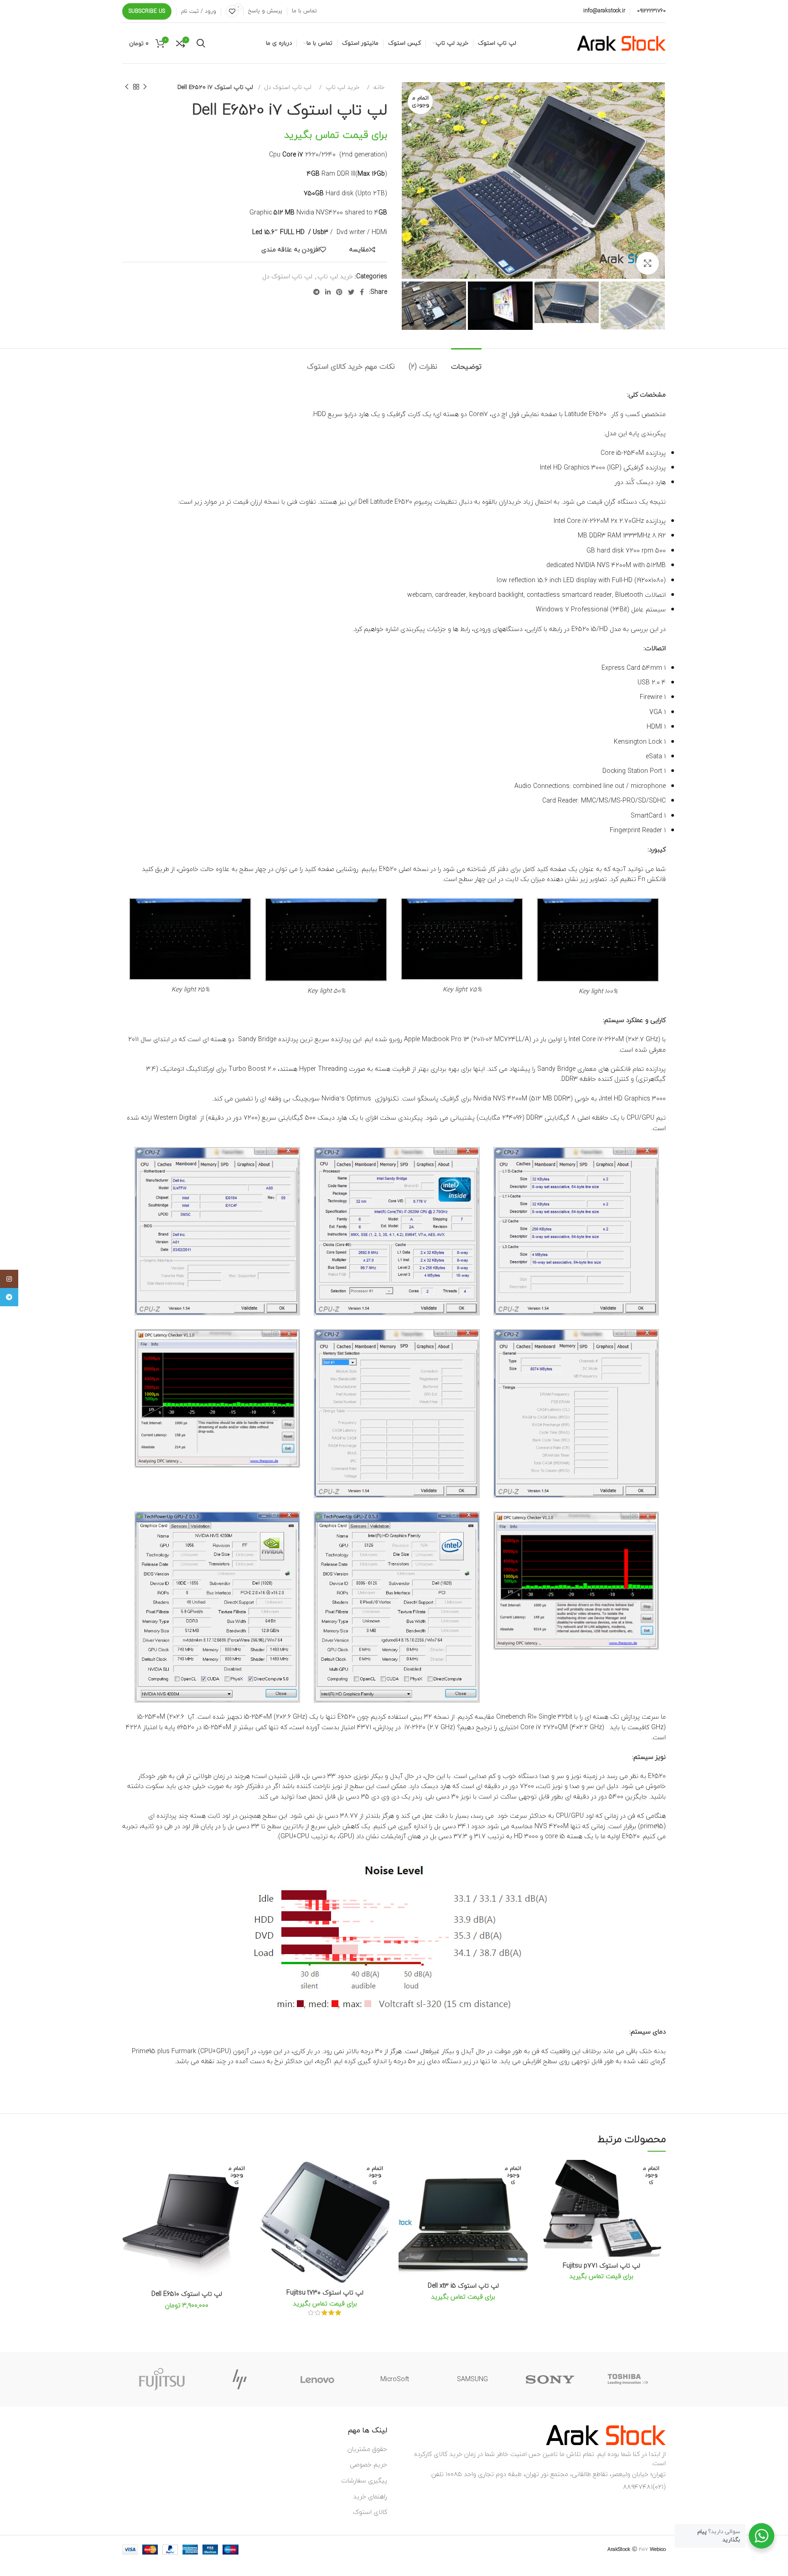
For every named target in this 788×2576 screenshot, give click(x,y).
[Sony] (550, 2379)
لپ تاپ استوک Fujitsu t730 (325, 2292)
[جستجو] (201, 43)
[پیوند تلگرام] (316, 292)
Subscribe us (147, 11)
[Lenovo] (317, 2379)
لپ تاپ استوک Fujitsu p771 (601, 2266)
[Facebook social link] (362, 292)
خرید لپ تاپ (342, 87)
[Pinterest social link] (339, 292)
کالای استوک (370, 2512)
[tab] (466, 362)
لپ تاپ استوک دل (287, 87)
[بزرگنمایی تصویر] (648, 263)
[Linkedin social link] (328, 292)
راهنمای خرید (370, 2496)
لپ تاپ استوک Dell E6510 (187, 2294)
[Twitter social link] (351, 292)
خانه (378, 87)
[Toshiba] (627, 2379)
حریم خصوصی (368, 2464)
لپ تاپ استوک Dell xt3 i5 (463, 2286)
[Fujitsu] (162, 2379)
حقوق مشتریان (367, 2449)
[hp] (239, 2379)
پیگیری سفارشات (364, 2480)
